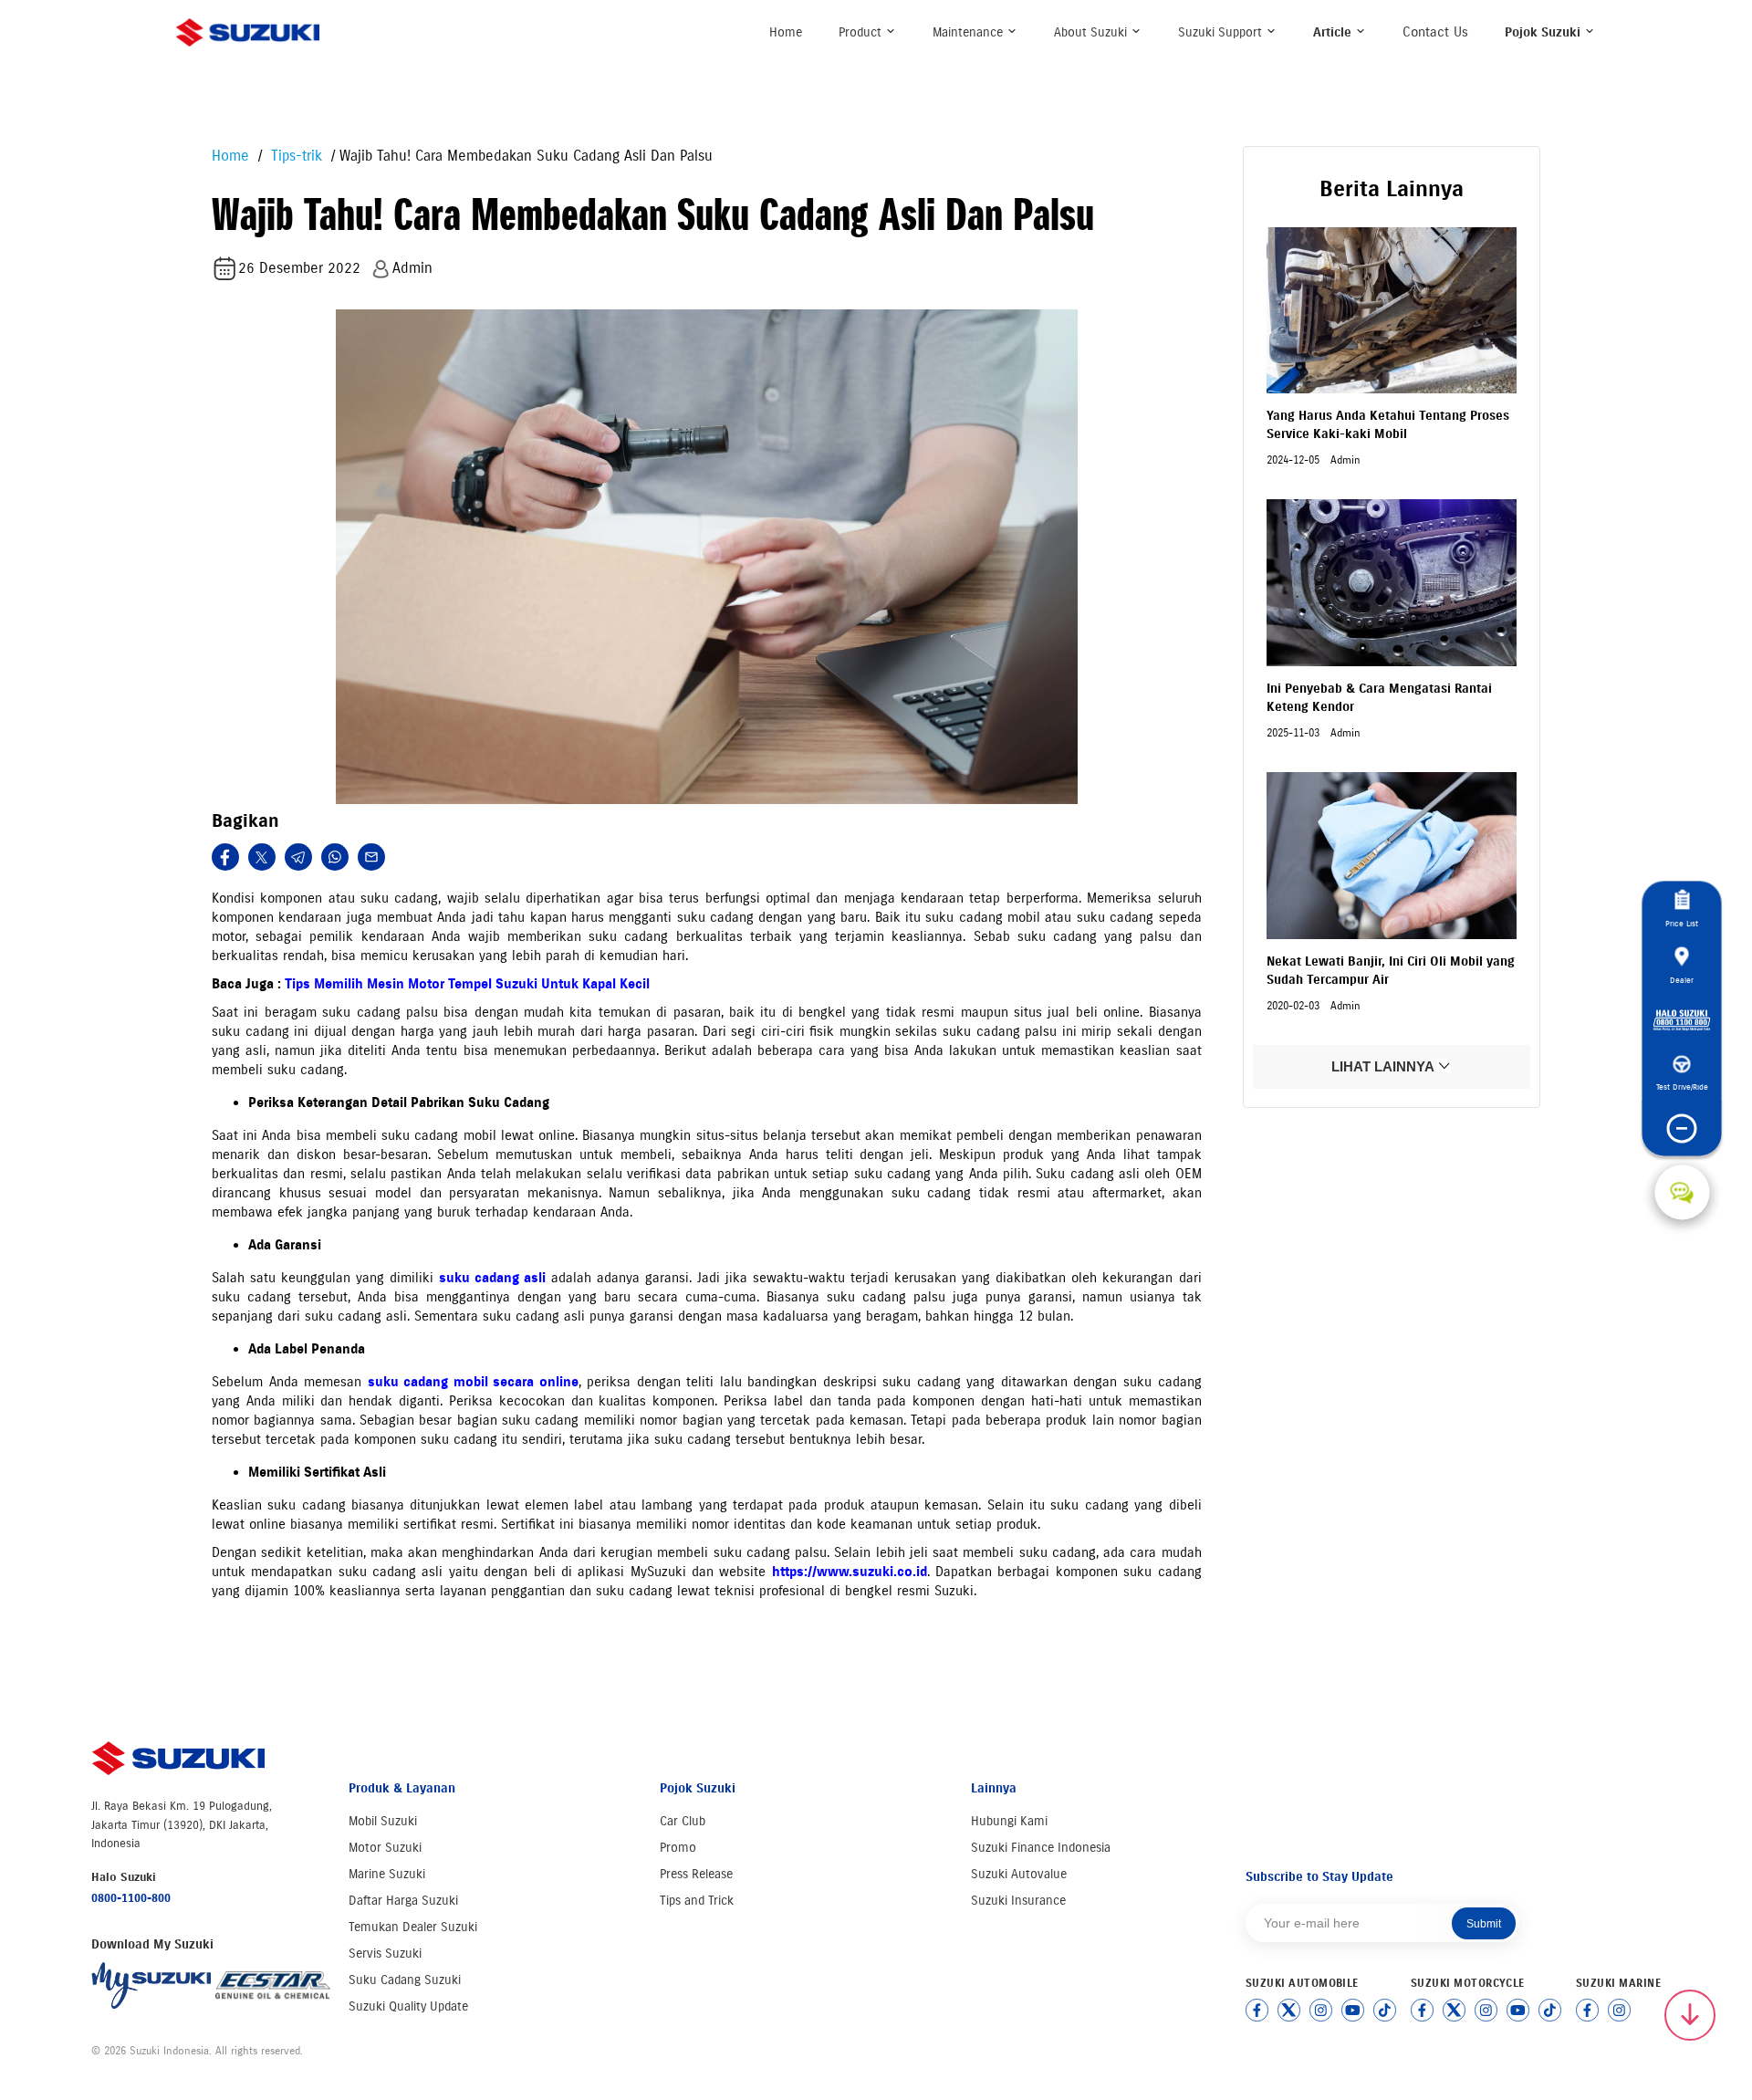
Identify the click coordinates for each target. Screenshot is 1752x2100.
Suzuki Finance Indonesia (1041, 1848)
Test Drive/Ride (1682, 1087)
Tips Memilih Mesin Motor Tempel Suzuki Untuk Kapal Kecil (467, 984)
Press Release (696, 1874)
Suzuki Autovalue (1019, 1874)
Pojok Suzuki (1544, 32)
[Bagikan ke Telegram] (298, 857)
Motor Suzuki (385, 1848)
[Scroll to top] (1690, 2015)
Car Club (683, 1821)
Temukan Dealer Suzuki (413, 1927)
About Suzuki (1092, 32)
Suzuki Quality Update (408, 2006)
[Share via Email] (371, 857)
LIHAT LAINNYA (1384, 1067)
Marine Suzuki (387, 1874)
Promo (678, 1848)
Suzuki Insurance (1018, 1901)
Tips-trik (294, 156)
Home (786, 32)
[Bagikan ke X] (262, 857)
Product (862, 32)
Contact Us (1435, 32)
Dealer (1682, 980)
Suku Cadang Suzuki (405, 1980)
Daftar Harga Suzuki (403, 1901)
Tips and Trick (697, 1901)
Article (1334, 32)
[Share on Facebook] (225, 857)
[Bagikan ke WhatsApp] (335, 857)
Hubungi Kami (1009, 1821)
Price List (1682, 923)
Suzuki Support (1222, 32)
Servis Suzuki (385, 1954)
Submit (1484, 1924)
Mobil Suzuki (383, 1821)
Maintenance (970, 32)
